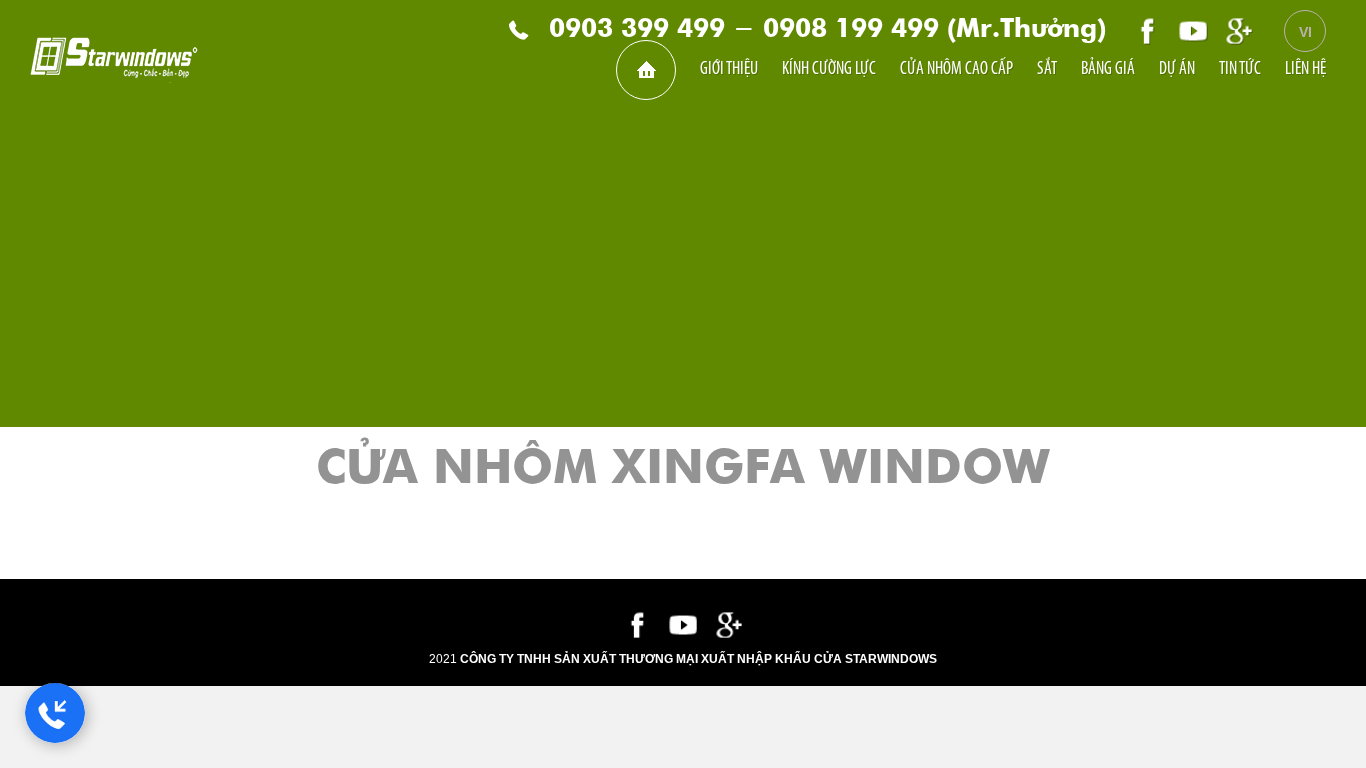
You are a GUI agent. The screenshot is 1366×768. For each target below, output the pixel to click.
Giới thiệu (729, 70)
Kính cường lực (829, 70)
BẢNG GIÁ (1108, 70)
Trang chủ (646, 70)
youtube (1193, 31)
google (1239, 31)
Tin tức (1240, 70)
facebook (1147, 31)
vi (1305, 32)
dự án (1177, 70)
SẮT (1047, 70)
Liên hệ (1305, 70)
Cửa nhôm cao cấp (956, 70)
